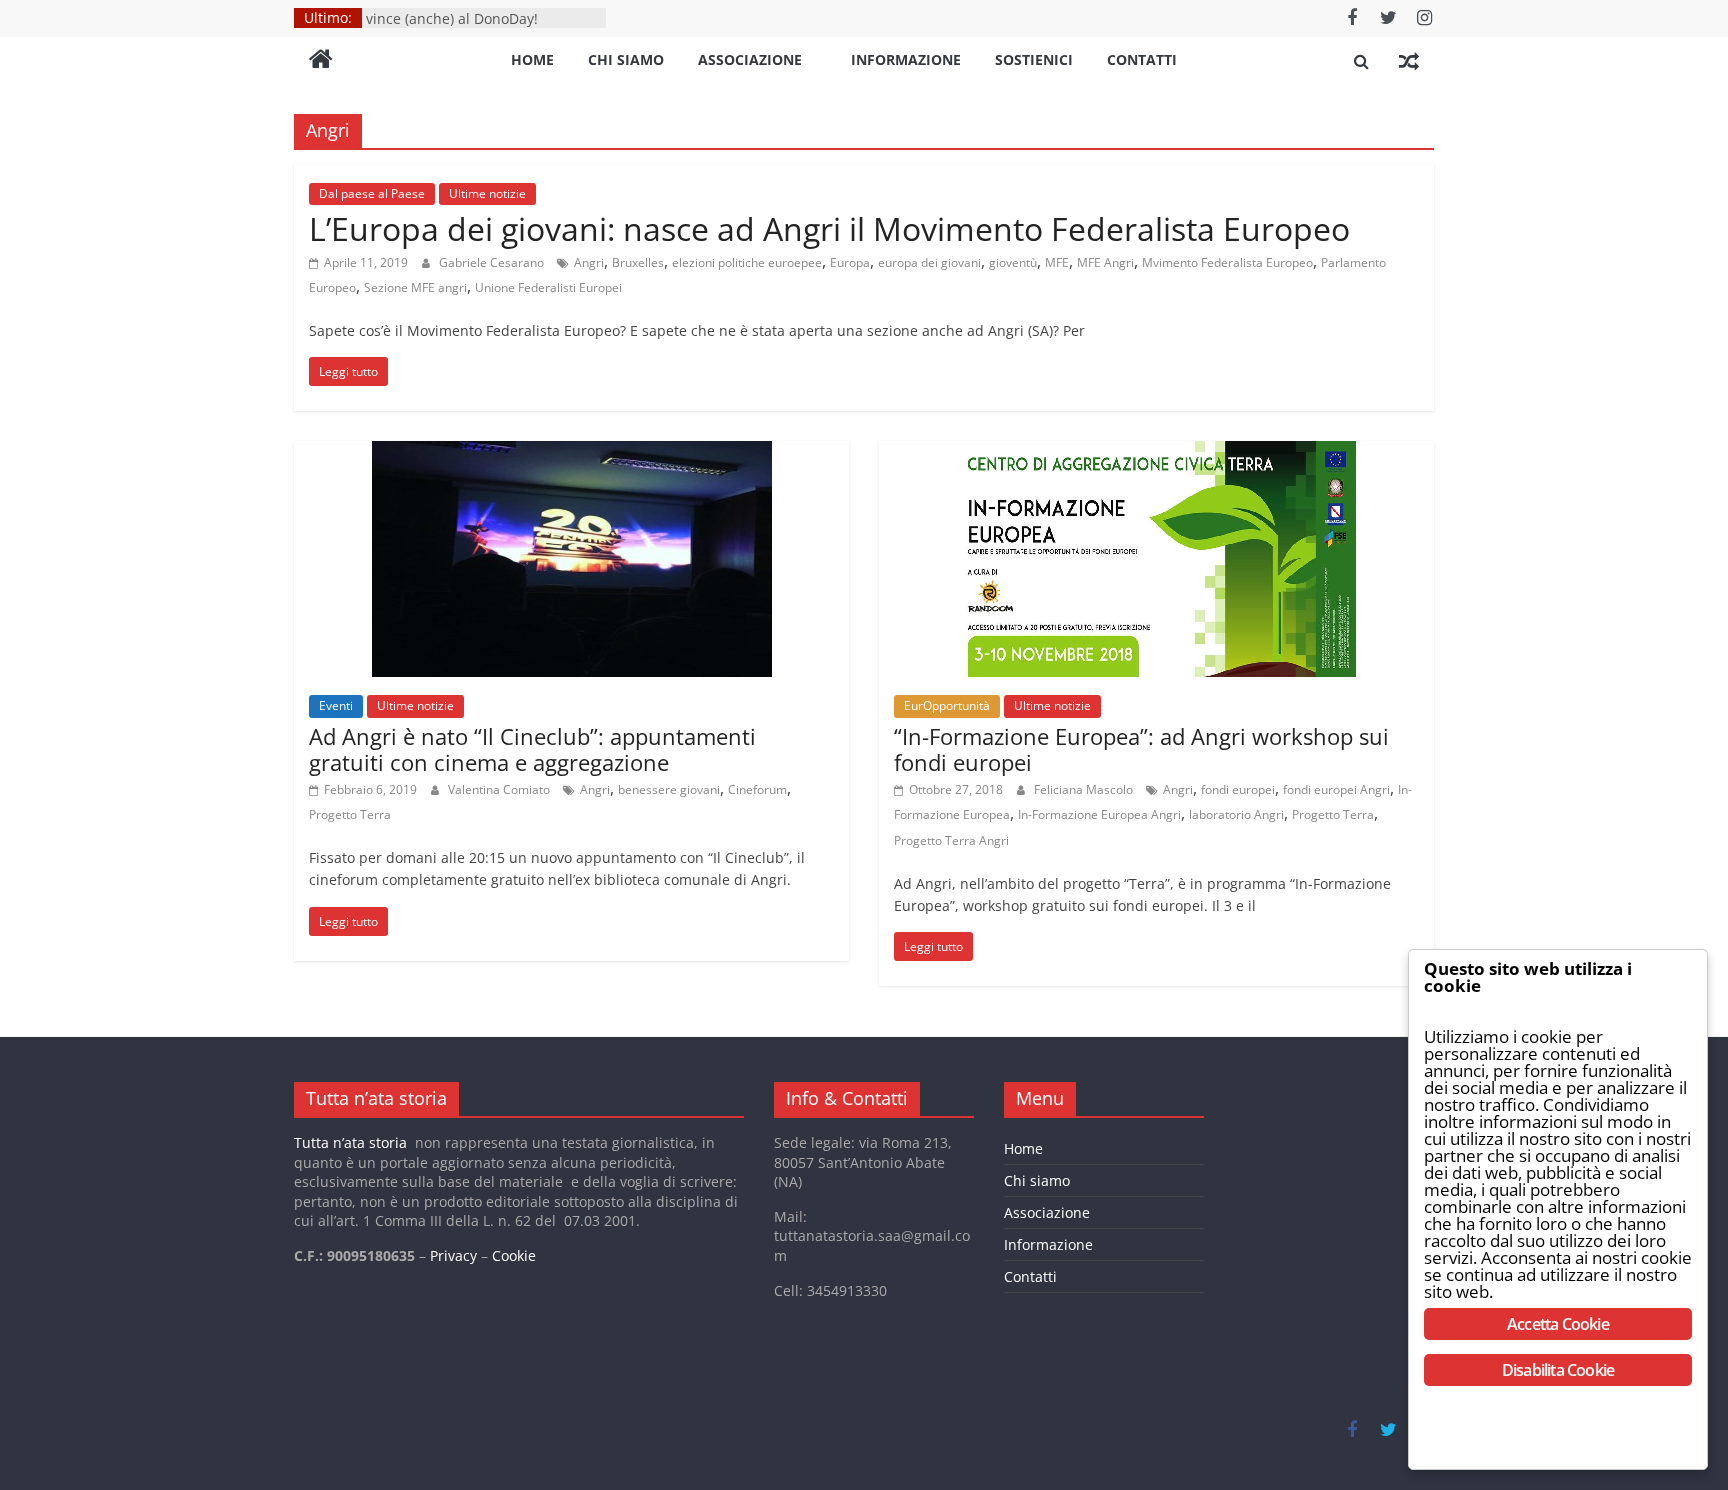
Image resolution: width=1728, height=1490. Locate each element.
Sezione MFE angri (415, 287)
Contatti (1142, 59)
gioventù (1013, 262)
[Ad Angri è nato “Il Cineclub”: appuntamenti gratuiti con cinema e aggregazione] (572, 453)
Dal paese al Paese (372, 193)
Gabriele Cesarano (493, 262)
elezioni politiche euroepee (747, 262)
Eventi (336, 705)
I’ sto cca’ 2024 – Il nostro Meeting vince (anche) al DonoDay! (477, 19)
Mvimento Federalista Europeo (1227, 262)
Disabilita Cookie (1558, 1370)
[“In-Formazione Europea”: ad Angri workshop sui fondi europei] (1156, 453)
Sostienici (1034, 59)
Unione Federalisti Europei (548, 287)
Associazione (750, 59)
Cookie (514, 1255)
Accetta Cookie (1558, 1324)
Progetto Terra (350, 814)
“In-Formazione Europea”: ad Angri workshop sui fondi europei (1141, 749)
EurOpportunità (947, 705)
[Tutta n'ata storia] (321, 61)
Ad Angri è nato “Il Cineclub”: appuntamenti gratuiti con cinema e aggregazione (532, 749)
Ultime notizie (487, 193)
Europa (850, 262)
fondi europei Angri (1336, 789)
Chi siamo (626, 59)
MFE (1057, 262)
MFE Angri (1105, 262)
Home (532, 59)
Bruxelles (638, 262)
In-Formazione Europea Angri (1099, 814)
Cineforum (757, 789)
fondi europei (1238, 789)
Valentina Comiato (500, 789)
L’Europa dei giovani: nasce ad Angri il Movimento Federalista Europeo (829, 228)
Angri (589, 262)
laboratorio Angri (1236, 814)
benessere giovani (669, 789)
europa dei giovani (929, 262)
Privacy (453, 1255)
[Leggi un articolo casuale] (1409, 61)
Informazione (906, 59)
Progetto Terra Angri (951, 840)
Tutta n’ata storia (350, 1142)
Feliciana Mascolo (1085, 789)
